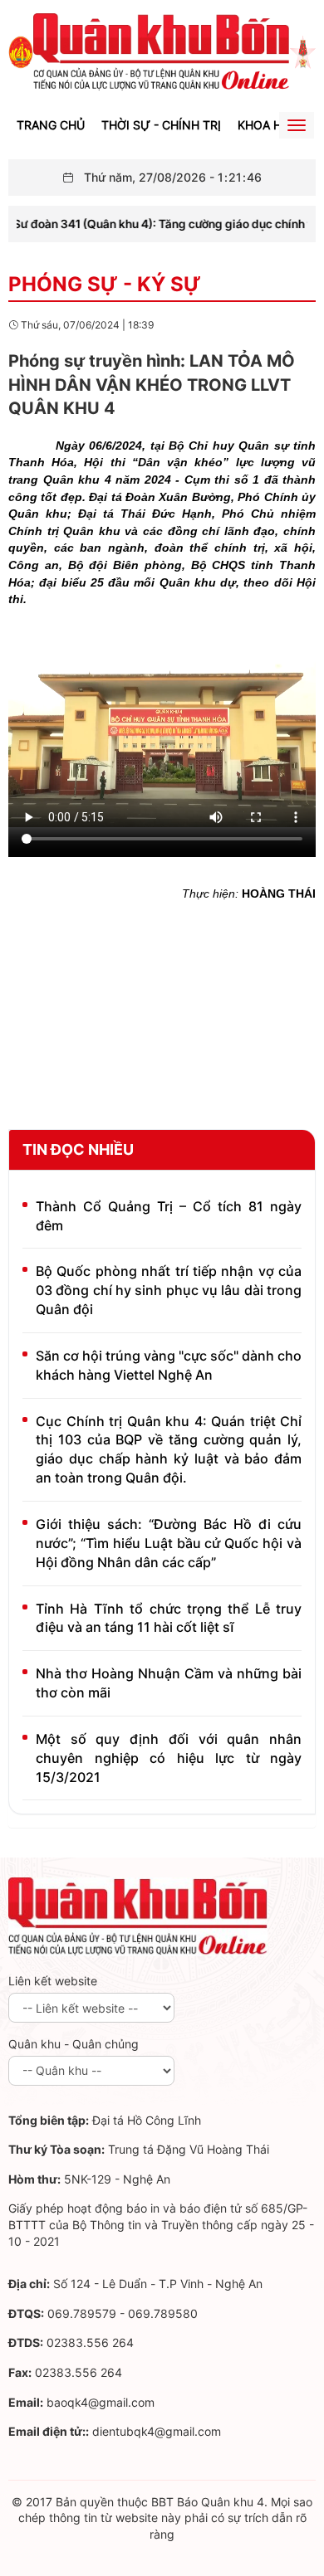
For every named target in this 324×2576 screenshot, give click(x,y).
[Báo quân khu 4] (138, 1916)
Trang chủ (51, 125)
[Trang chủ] (21, 51)
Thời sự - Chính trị (161, 125)
